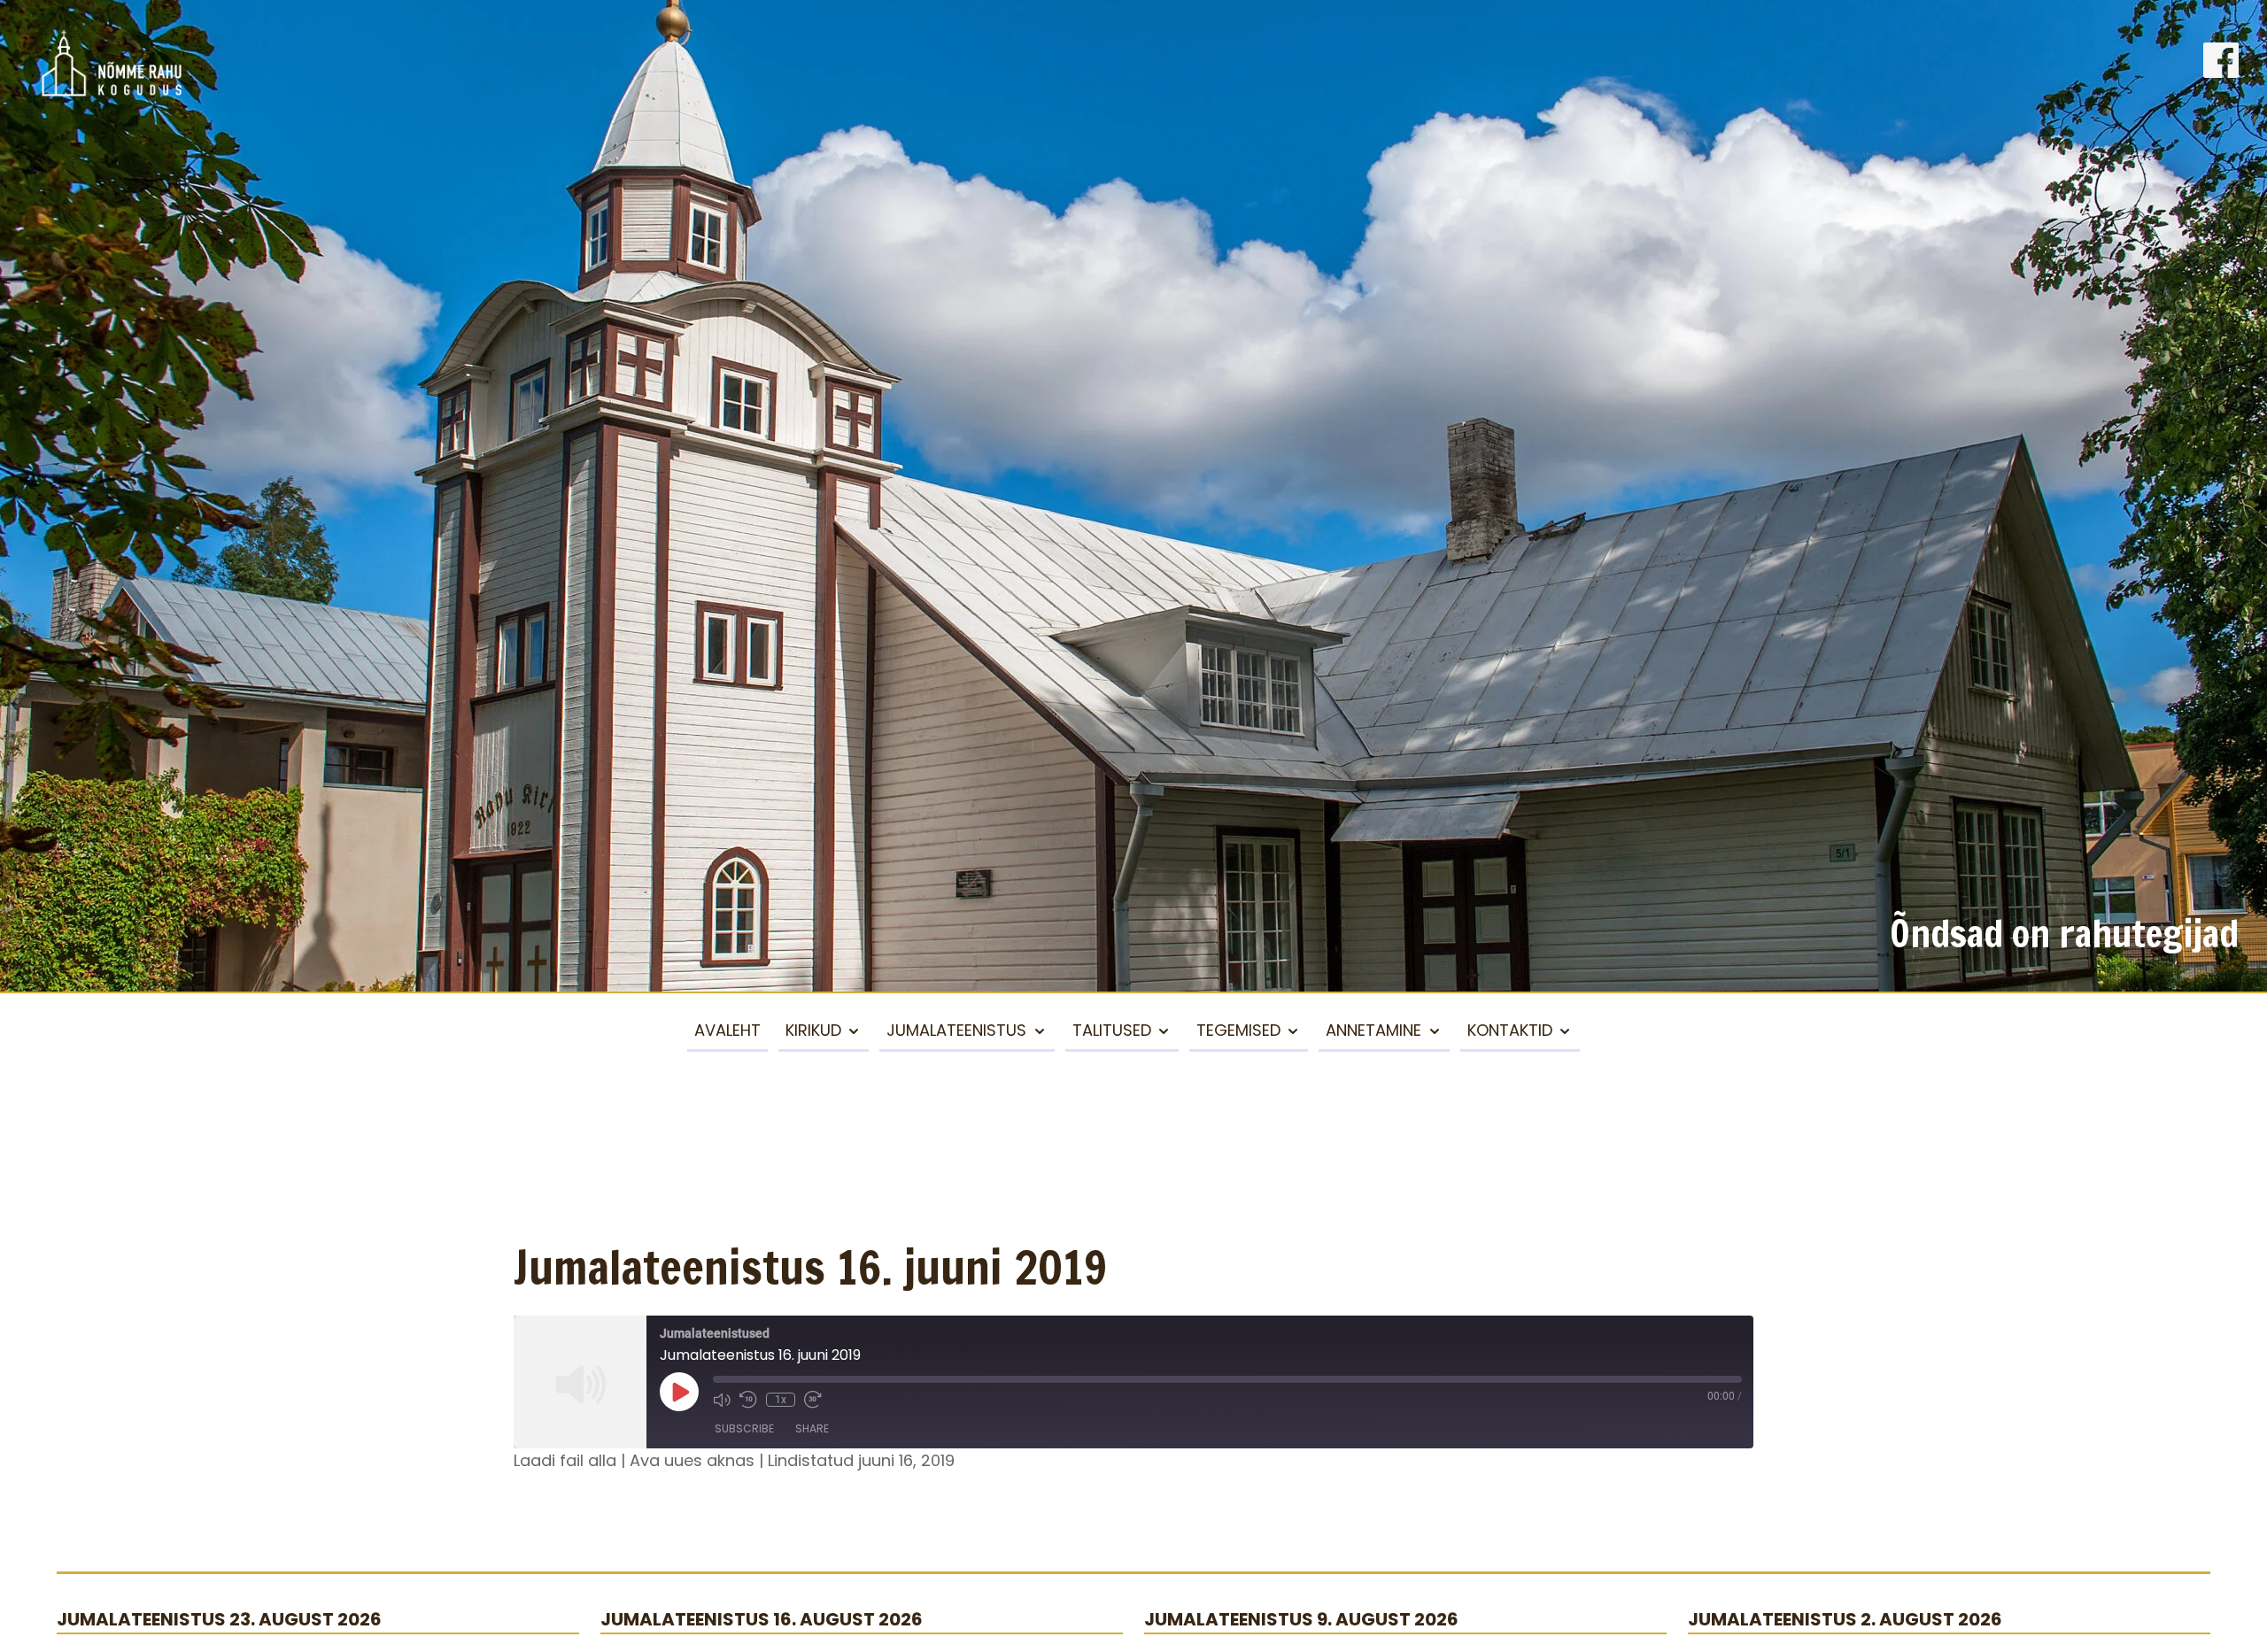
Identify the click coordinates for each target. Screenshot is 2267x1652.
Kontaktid (1510, 1030)
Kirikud (813, 1030)
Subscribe (744, 1428)
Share (812, 1428)
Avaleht (727, 1030)
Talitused (1112, 1030)
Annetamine (1373, 1030)
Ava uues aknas (692, 1460)
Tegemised (1238, 1030)
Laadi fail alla (565, 1460)
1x (781, 1400)
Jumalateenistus (956, 1030)
